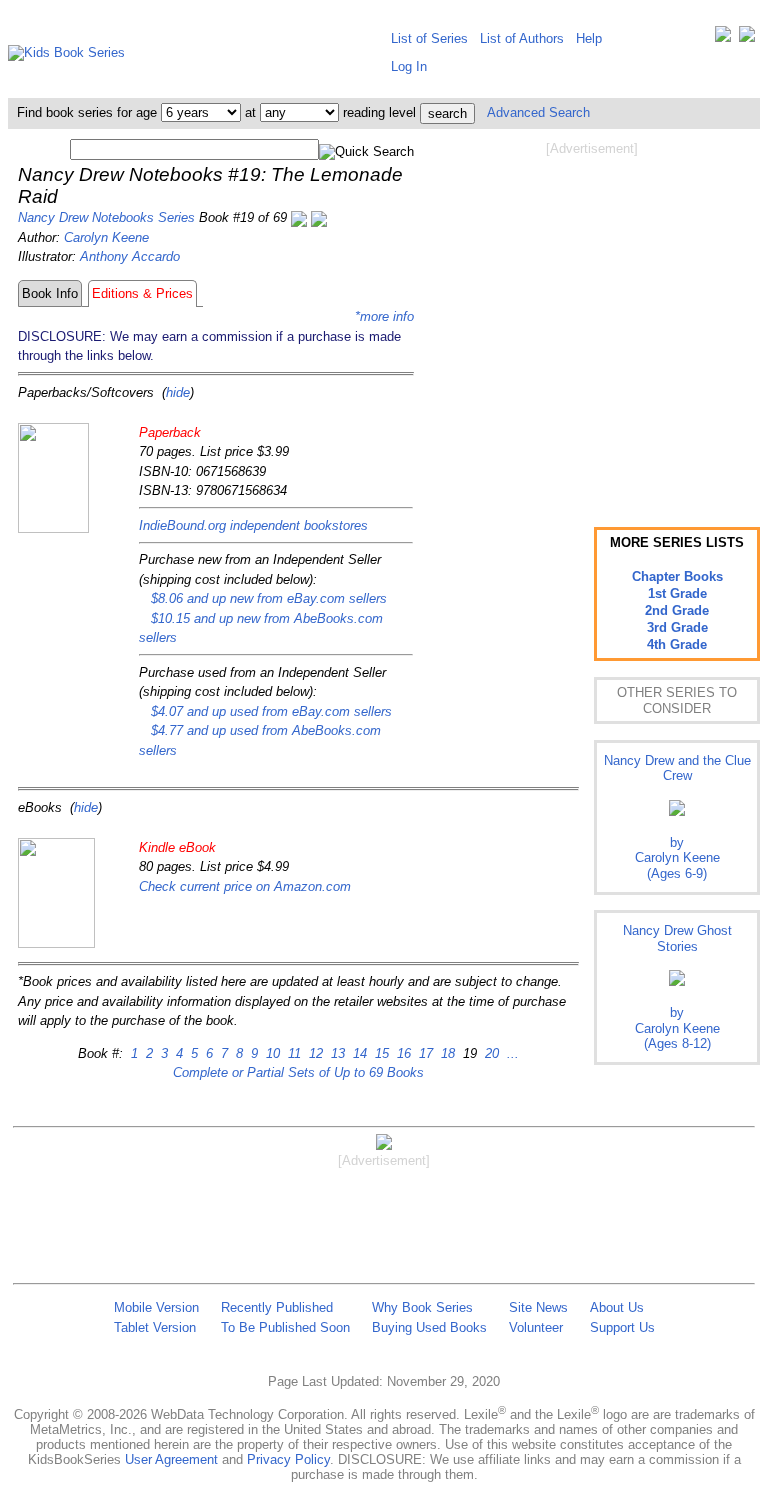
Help (589, 38)
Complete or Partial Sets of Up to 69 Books (298, 1072)
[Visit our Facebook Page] (747, 38)
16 (402, 1053)
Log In (409, 66)
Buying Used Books (429, 1327)
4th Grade (677, 644)
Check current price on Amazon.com (245, 886)
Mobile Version (156, 1307)
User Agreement (171, 1459)
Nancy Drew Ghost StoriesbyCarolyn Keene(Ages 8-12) (677, 987)
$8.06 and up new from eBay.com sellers (269, 598)
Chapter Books (677, 576)
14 (358, 1053)
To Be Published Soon (285, 1327)
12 (314, 1053)
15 (380, 1053)
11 (292, 1053)
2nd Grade (677, 610)
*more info (384, 316)
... (511, 1053)
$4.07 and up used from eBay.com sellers (271, 711)
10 (271, 1053)
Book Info (50, 293)
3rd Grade (677, 627)
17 (424, 1053)
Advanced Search (538, 112)
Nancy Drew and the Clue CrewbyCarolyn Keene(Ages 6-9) (677, 817)
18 (446, 1053)
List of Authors (522, 38)
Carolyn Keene (106, 237)
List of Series (429, 38)
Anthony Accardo (130, 256)
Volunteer (536, 1327)
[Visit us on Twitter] (723, 38)
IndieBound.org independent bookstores (253, 525)
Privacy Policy (288, 1459)
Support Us (622, 1327)
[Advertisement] (592, 318)
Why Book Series (422, 1307)
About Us (617, 1307)
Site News (538, 1307)
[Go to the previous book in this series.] (299, 217)
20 (490, 1053)
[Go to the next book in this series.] (319, 217)
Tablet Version (155, 1327)
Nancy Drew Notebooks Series (106, 217)
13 (336, 1053)
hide (178, 392)
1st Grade (677, 593)
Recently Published (277, 1307)
